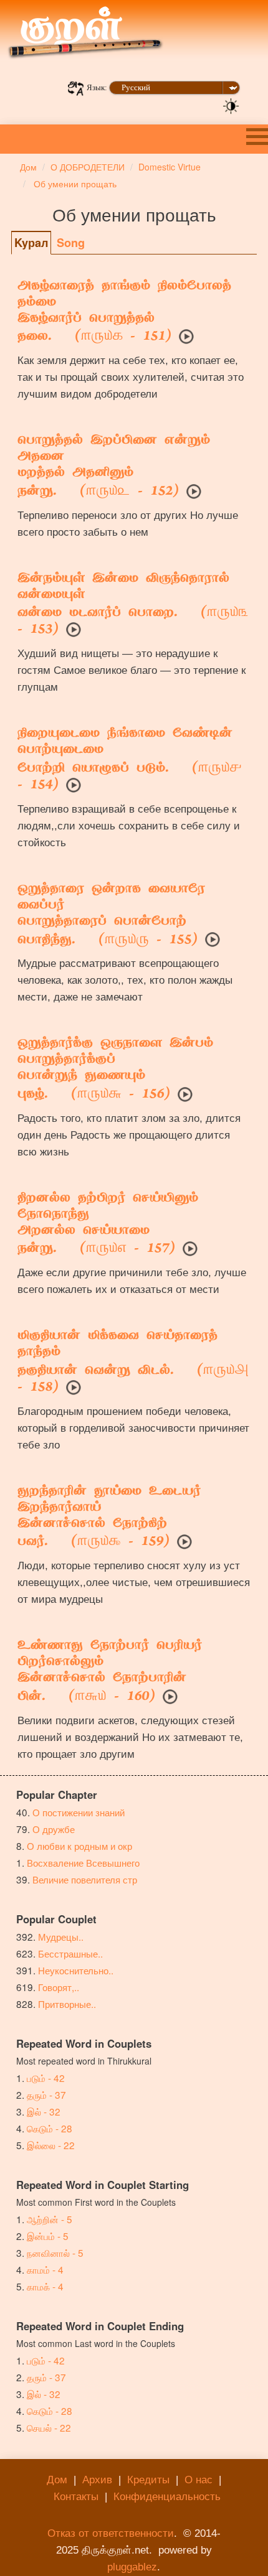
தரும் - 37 (46, 2094)
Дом (57, 2480)
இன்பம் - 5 (48, 2236)
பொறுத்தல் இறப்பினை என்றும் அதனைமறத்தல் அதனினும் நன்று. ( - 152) (114, 467)
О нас (199, 2480)
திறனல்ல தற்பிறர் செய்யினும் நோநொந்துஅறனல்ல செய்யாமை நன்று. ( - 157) (108, 1225)
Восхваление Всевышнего (83, 1862)
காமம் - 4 (45, 2269)
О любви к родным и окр (79, 1846)
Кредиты (148, 2480)
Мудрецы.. (61, 1936)
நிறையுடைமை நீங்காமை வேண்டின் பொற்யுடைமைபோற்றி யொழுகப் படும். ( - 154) (130, 760)
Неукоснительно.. (76, 1970)
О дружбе (54, 1829)
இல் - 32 (44, 2111)
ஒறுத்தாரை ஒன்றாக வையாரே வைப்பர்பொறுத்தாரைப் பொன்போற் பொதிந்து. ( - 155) (111, 915)
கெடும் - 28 (50, 2128)
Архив (97, 2480)
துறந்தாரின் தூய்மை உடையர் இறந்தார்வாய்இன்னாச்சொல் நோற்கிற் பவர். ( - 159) (109, 1518)
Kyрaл (31, 243)
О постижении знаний (79, 1812)
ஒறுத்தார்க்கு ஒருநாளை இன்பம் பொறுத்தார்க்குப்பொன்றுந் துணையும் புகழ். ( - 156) (115, 1070)
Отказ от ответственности (111, 2533)
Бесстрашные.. (70, 1953)
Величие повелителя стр (85, 1879)
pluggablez (132, 2567)
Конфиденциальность (167, 2497)
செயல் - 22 (49, 2427)
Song (71, 243)
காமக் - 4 (45, 2286)
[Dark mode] (231, 105)
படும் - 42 (46, 2078)
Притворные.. (67, 2004)
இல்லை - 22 (51, 2145)
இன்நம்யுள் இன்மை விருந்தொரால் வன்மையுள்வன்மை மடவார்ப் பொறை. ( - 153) (133, 605)
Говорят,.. (59, 1987)
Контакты (76, 2497)
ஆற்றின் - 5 (50, 2219)
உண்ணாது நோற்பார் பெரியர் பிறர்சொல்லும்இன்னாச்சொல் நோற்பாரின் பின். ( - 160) (110, 1672)
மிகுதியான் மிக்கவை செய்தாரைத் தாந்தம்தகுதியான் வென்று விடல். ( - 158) (133, 1362)
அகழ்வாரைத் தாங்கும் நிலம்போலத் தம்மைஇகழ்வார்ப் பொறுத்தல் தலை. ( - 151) (124, 312)
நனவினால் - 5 (55, 2252)
